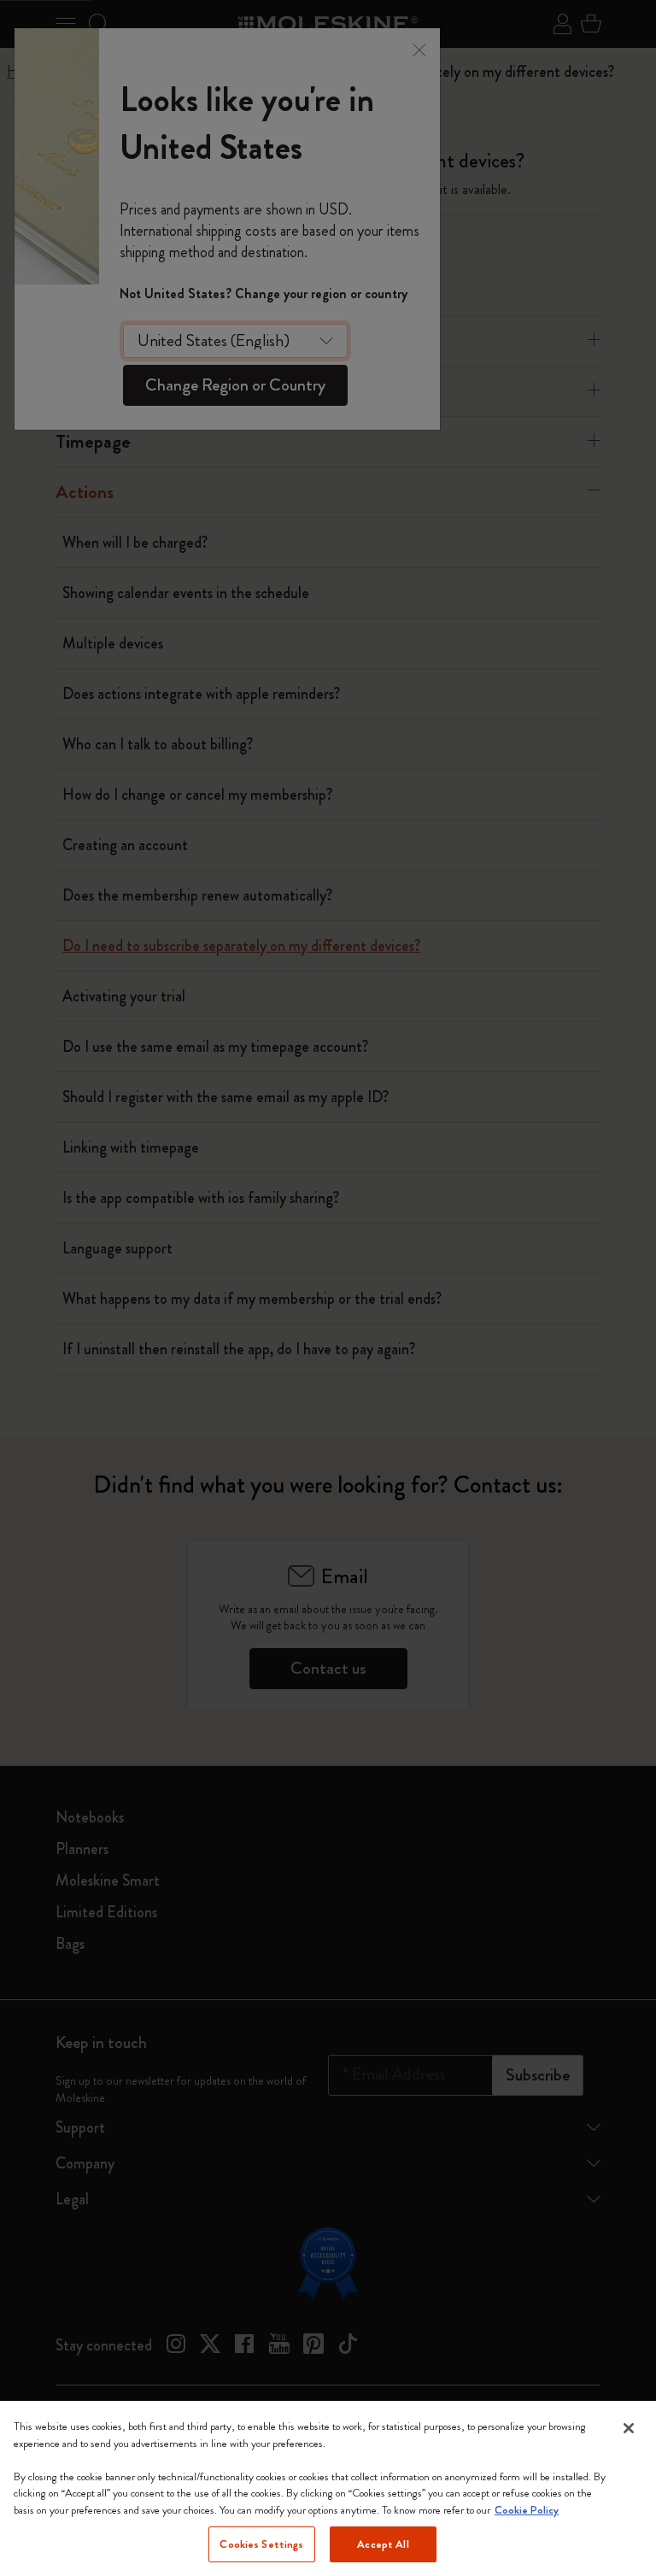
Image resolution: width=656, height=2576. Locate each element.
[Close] (629, 2428)
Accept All (383, 2544)
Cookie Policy (527, 2510)
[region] (328, 2488)
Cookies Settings (261, 2544)
